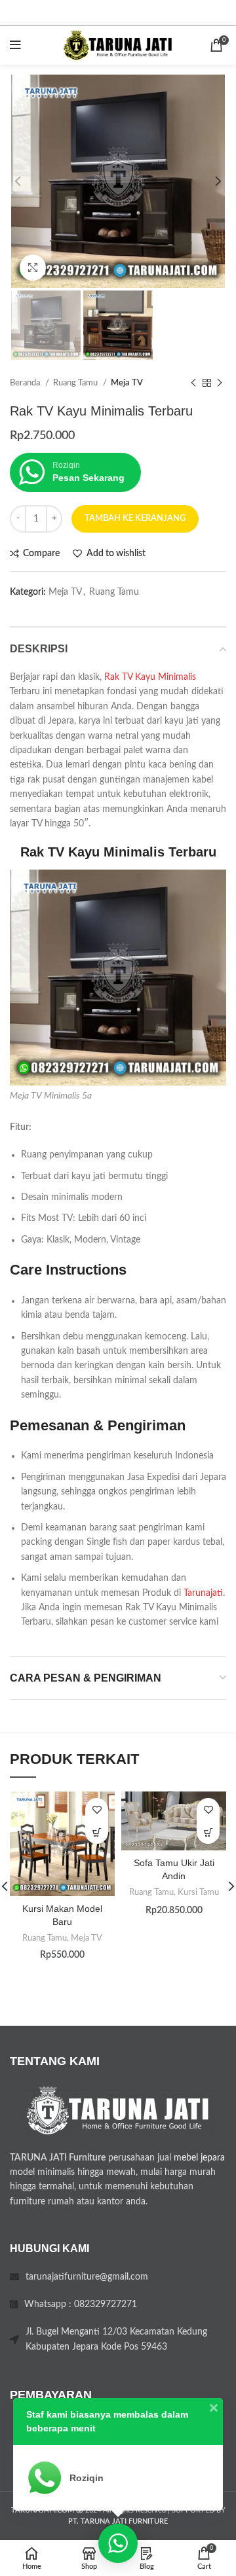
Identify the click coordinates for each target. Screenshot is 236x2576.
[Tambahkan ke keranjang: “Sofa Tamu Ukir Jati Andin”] (208, 1832)
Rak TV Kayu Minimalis (150, 677)
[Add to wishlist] (97, 1809)
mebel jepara (199, 2158)
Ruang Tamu (76, 383)
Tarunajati (203, 1593)
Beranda (26, 383)
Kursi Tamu (198, 1892)
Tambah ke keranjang (135, 519)
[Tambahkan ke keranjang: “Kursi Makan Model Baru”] (97, 1832)
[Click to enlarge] (33, 268)
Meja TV (127, 383)
